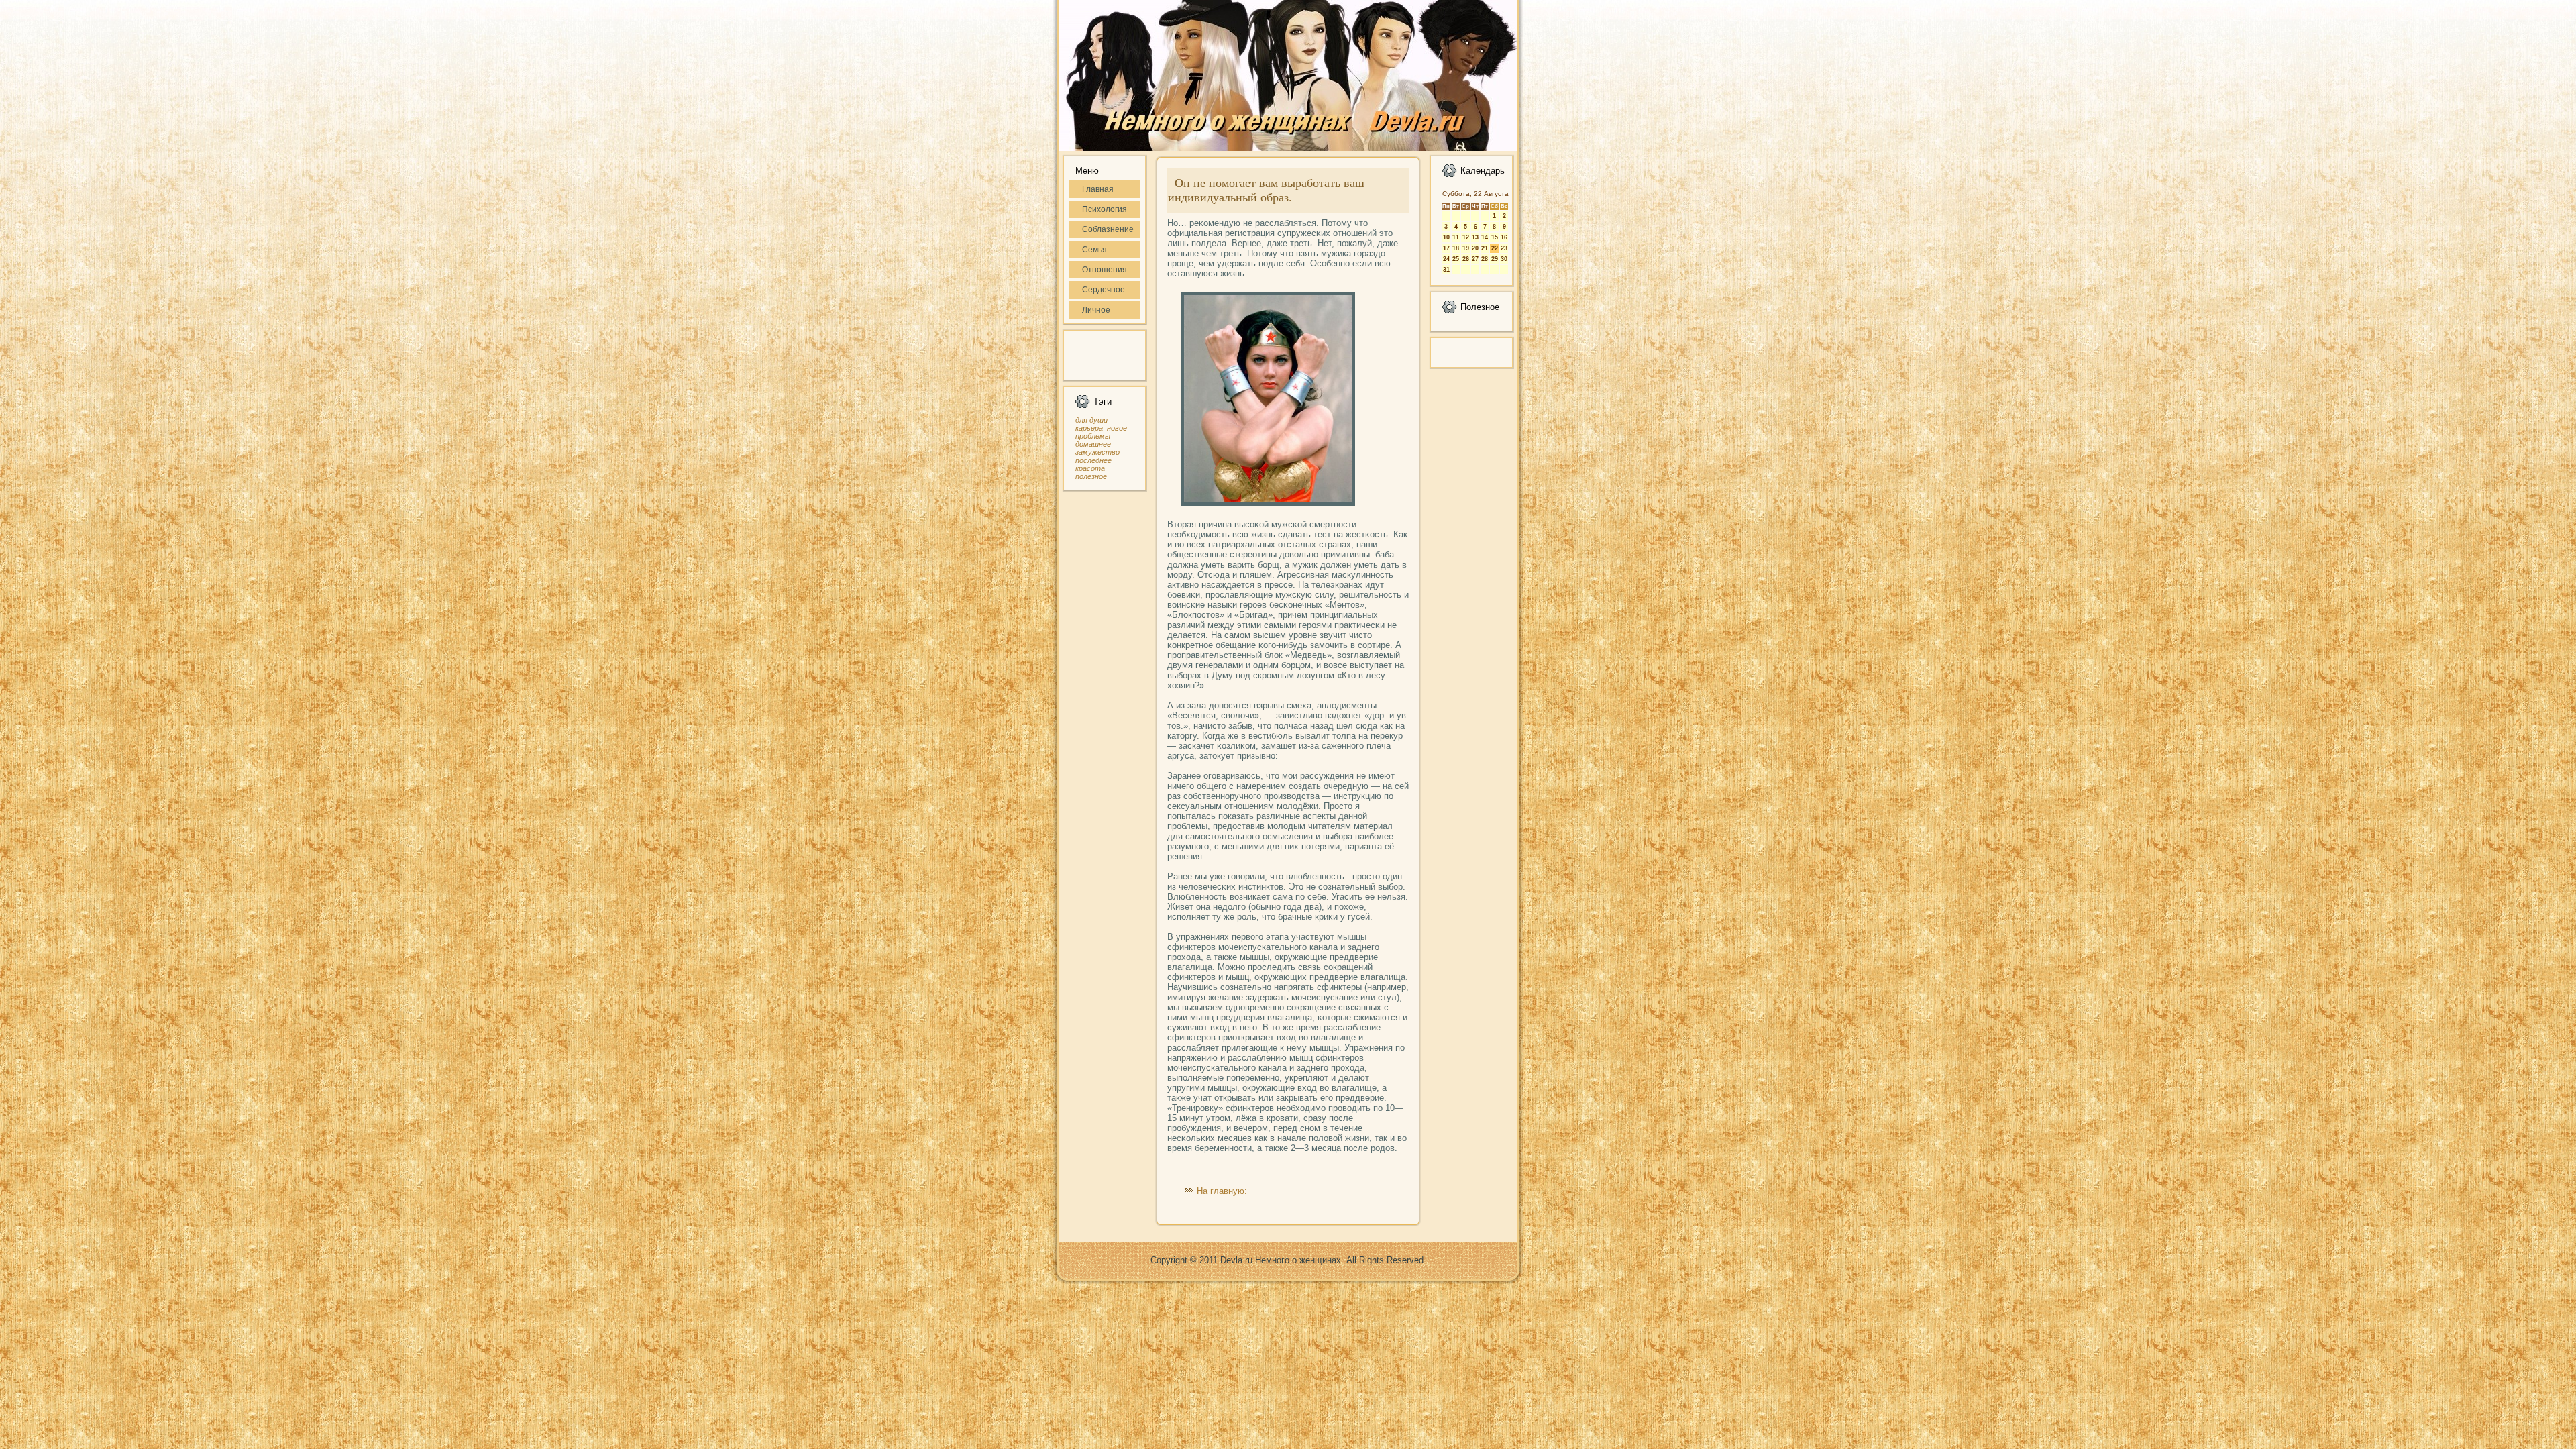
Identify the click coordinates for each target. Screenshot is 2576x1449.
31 (1446, 270)
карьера (1089, 428)
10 (1446, 237)
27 (1475, 259)
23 (1504, 248)
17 (1446, 248)
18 (1456, 248)
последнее (1093, 460)
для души (1091, 420)
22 (1495, 248)
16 (1504, 237)
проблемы (1093, 436)
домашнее (1093, 444)
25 (1456, 259)
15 (1495, 237)
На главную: (1222, 1191)
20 (1475, 248)
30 (1504, 259)
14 (1485, 237)
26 (1466, 259)
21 (1485, 248)
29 (1495, 259)
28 (1485, 259)
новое (1117, 428)
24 (1446, 259)
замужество (1097, 452)
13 (1475, 237)
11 (1456, 237)
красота (1090, 468)
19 (1466, 248)
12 (1466, 237)
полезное (1091, 476)
